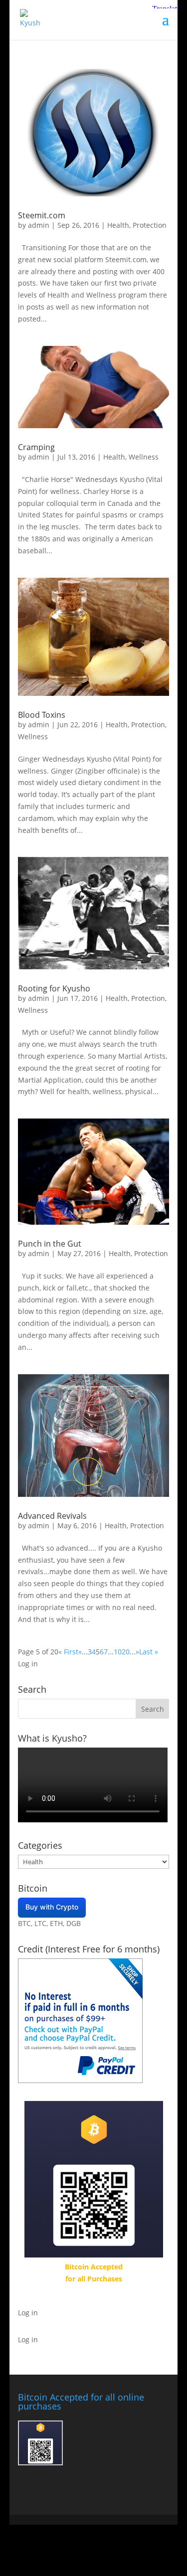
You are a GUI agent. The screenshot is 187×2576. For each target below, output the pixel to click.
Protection (150, 225)
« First (68, 1652)
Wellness (144, 457)
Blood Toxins (42, 715)
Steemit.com (42, 215)
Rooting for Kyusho (54, 988)
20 (126, 1652)
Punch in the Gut (50, 1244)
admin (39, 225)
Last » (149, 1652)
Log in (28, 1664)
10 (118, 1652)
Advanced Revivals (52, 1516)
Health (118, 225)
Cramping (36, 447)
